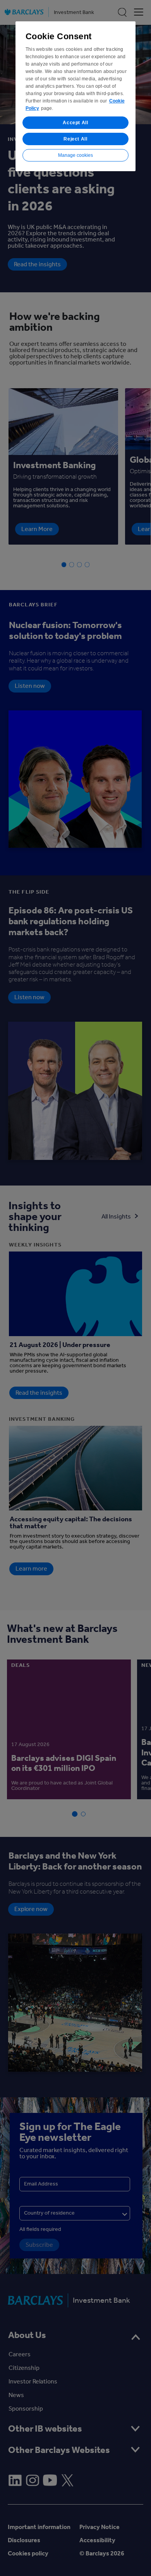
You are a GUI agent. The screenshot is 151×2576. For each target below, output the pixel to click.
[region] (75, 96)
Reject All (75, 139)
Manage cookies (75, 155)
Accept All (75, 123)
